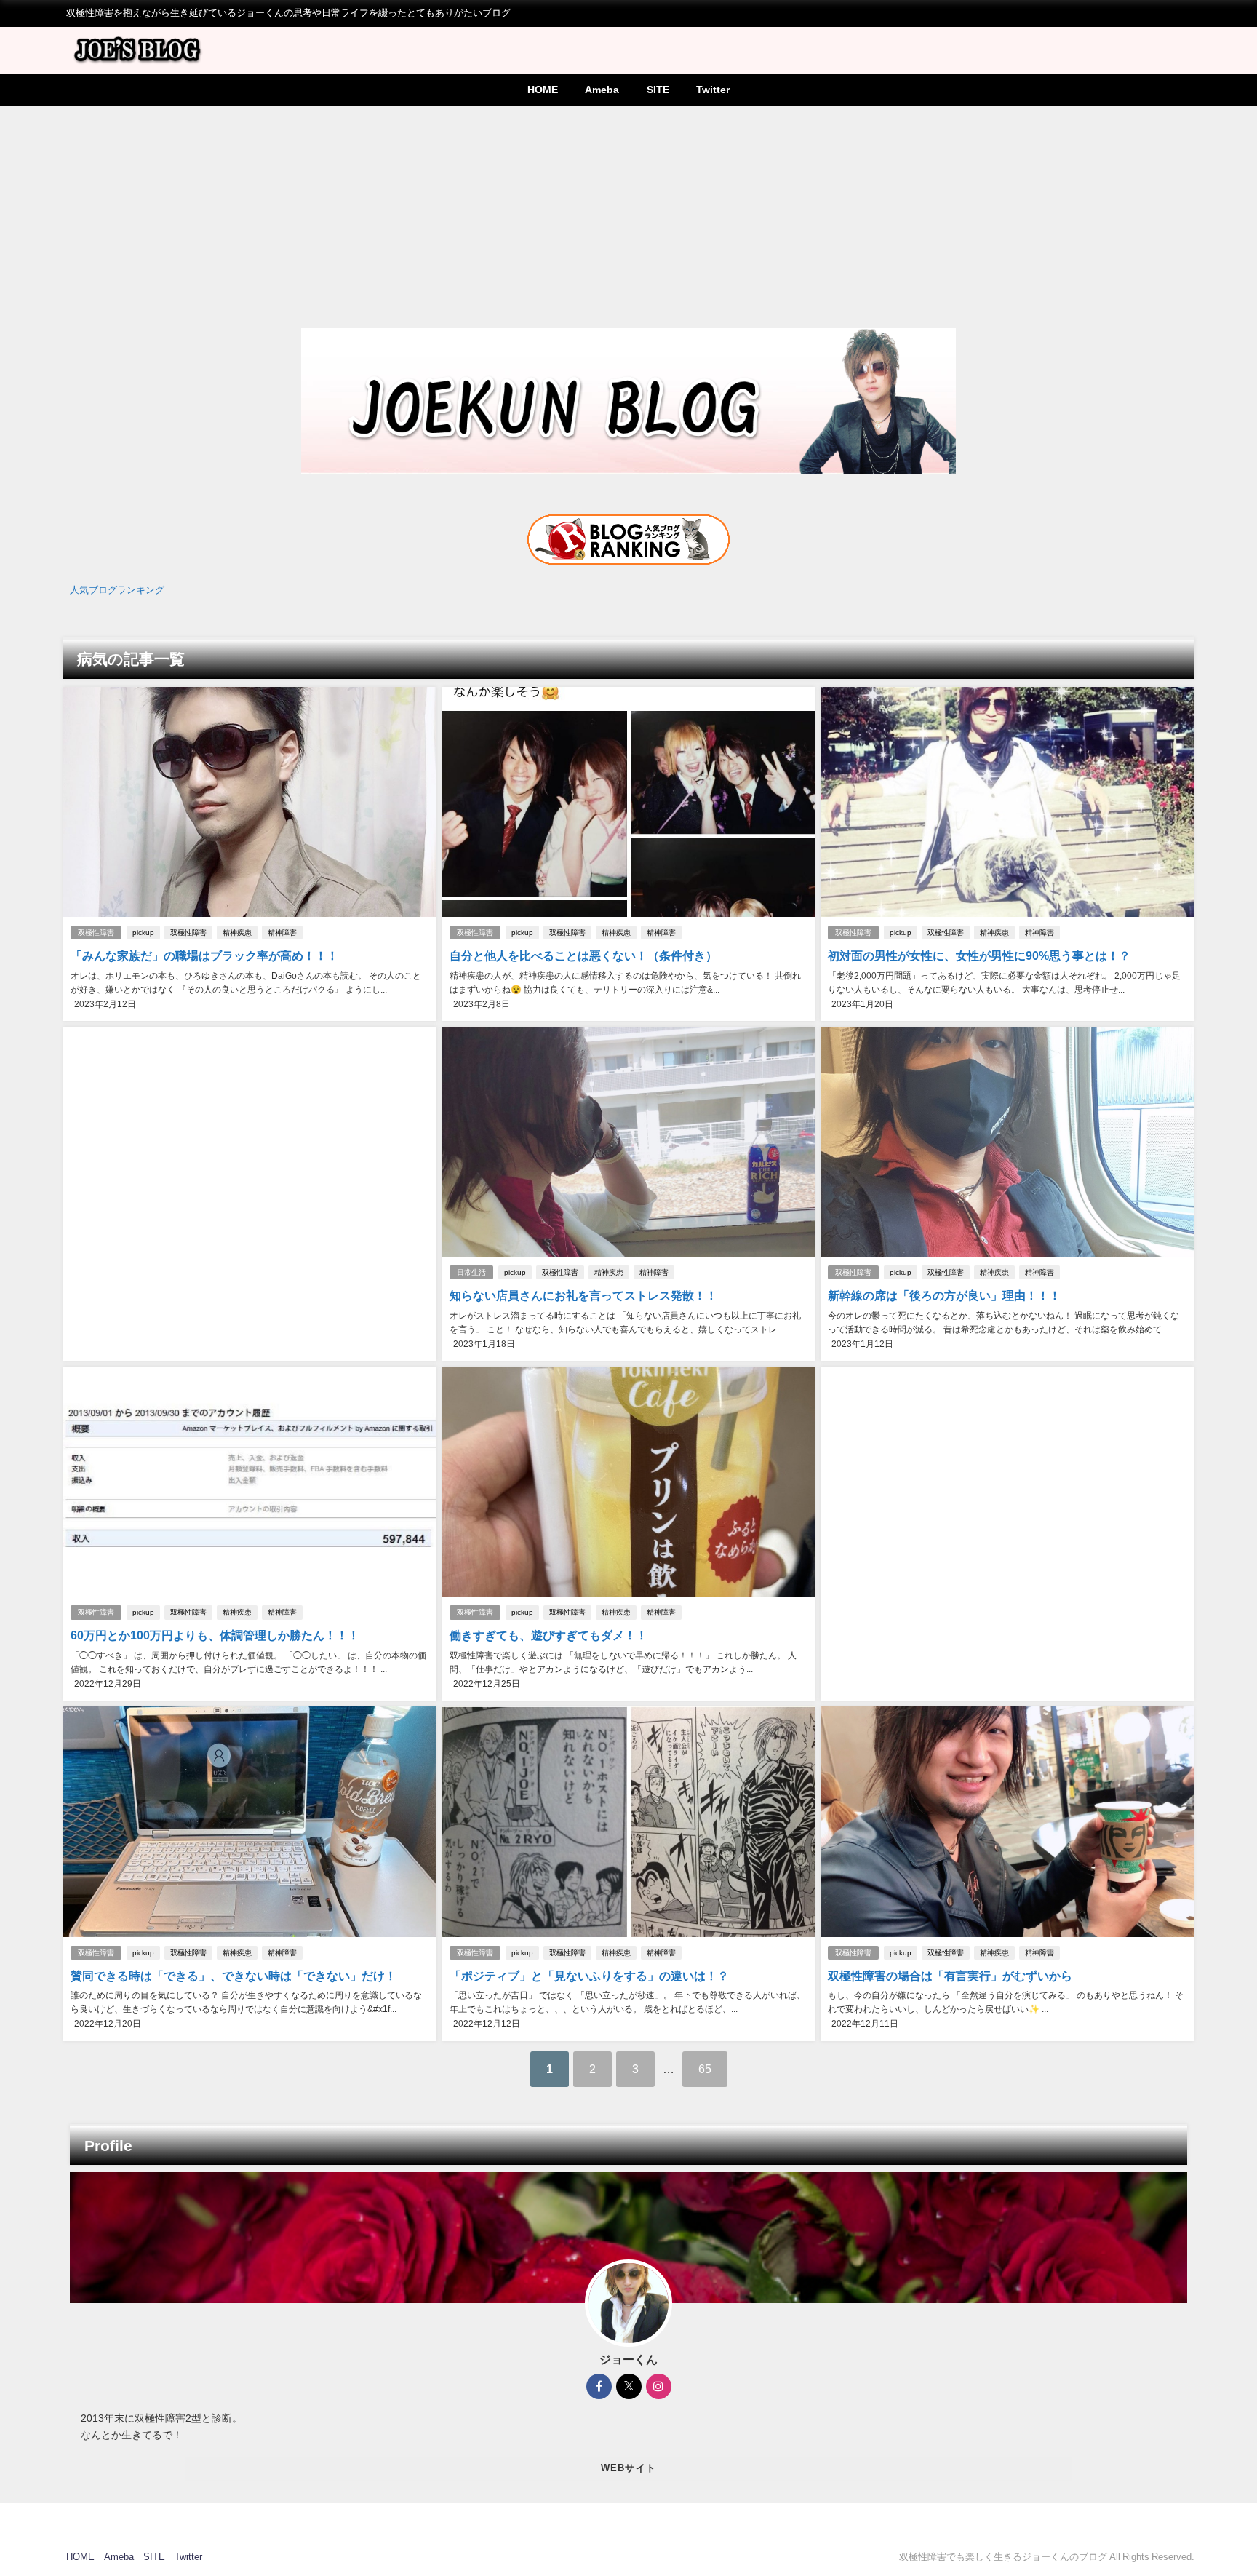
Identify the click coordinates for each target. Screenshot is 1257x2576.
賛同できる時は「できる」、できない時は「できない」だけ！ (234, 1976)
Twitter (713, 90)
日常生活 (471, 1272)
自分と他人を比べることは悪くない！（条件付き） (583, 955)
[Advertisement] (628, 215)
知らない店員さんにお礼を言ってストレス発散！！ (583, 1295)
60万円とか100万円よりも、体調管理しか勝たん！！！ (215, 1635)
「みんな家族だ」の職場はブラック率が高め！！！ (204, 955)
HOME (543, 90)
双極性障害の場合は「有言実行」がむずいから (950, 1976)
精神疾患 (237, 933)
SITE (658, 90)
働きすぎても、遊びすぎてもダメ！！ (548, 1635)
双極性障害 (96, 933)
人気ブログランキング (117, 590)
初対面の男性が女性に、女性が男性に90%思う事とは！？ (979, 955)
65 (705, 2069)
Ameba (602, 90)
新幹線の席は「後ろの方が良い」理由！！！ (944, 1295)
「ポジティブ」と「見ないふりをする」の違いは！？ (589, 1976)
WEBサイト (629, 2468)
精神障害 (282, 933)
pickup (143, 933)
